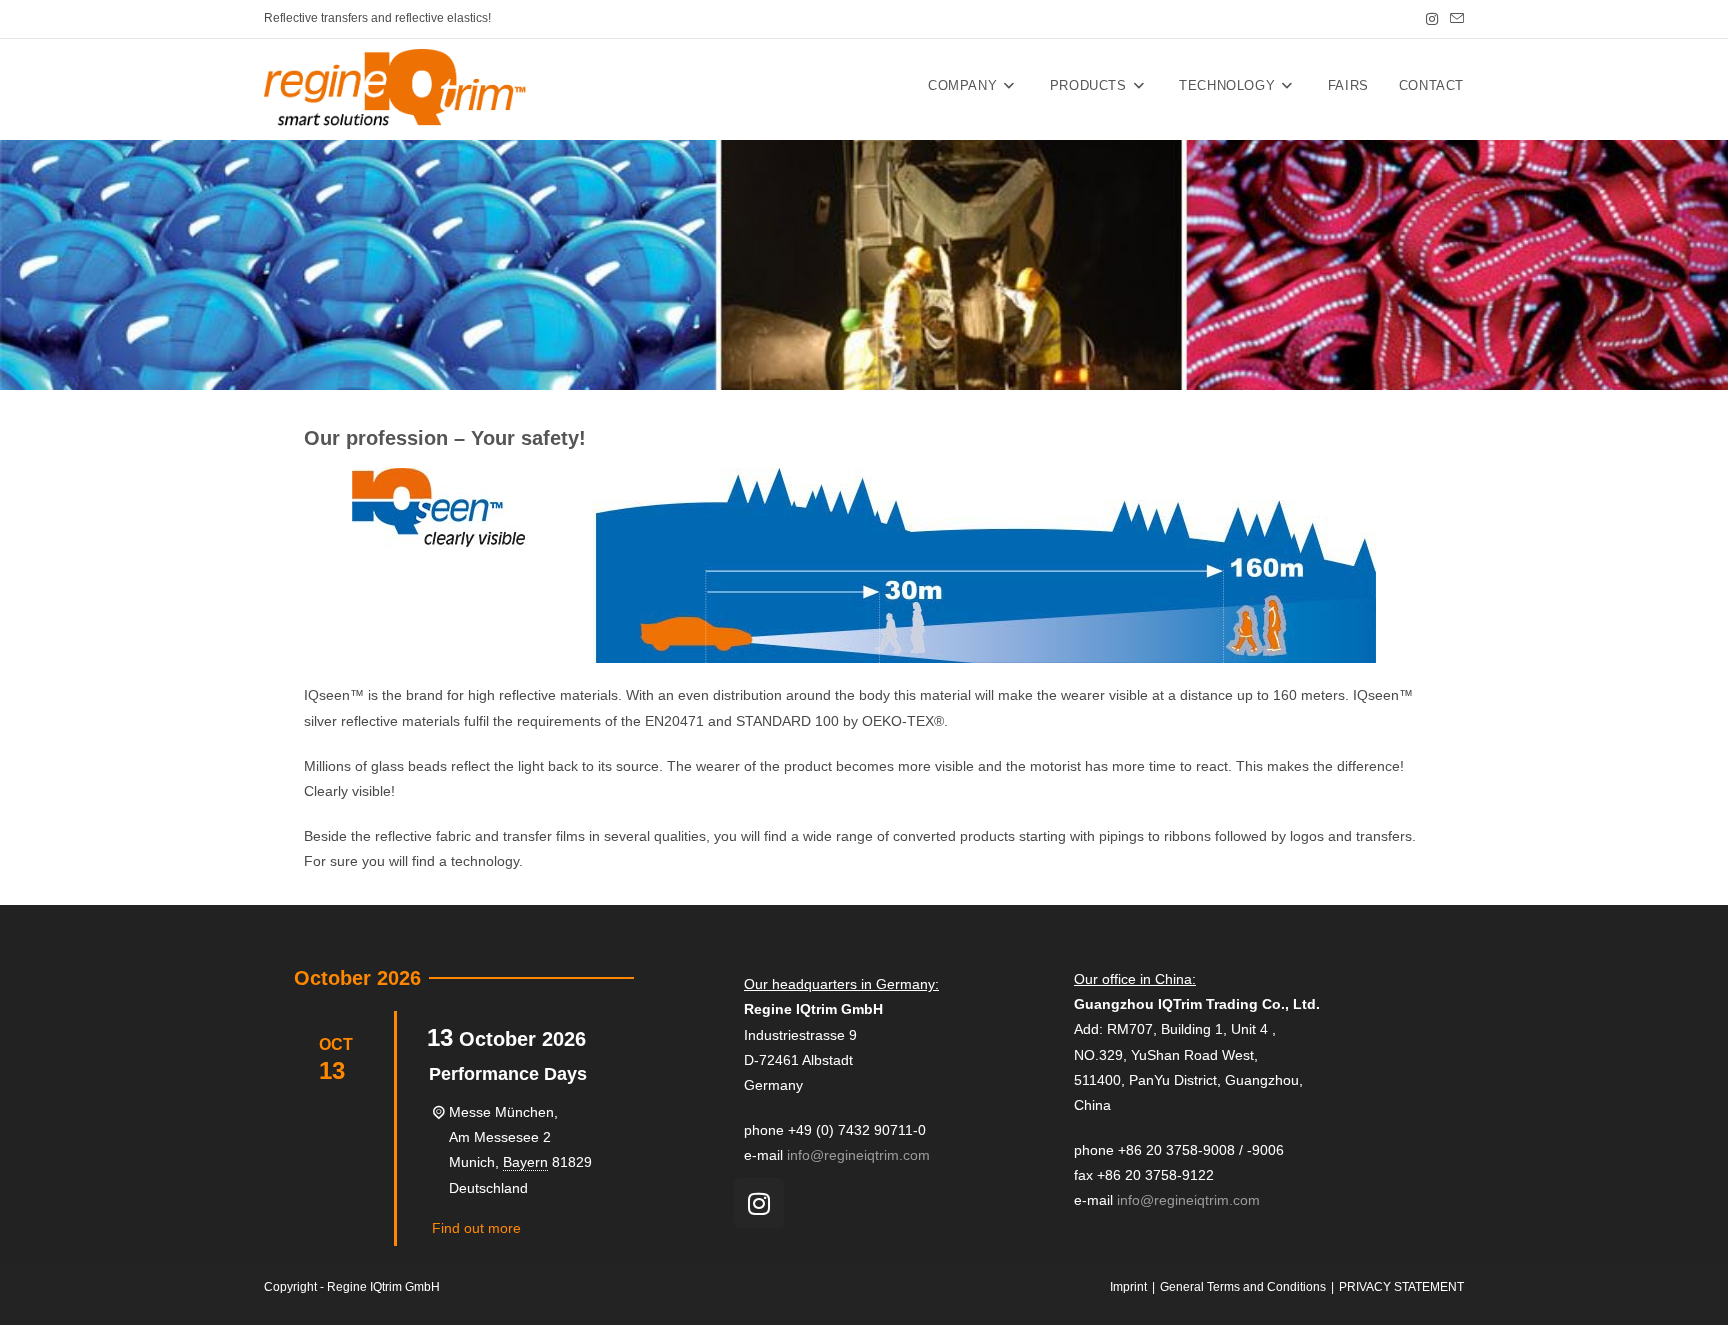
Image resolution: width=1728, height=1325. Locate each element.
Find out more (476, 1228)
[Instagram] (759, 1203)
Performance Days (508, 1074)
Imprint (1128, 1287)
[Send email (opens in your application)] (1454, 19)
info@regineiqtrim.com (858, 1155)
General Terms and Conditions (1243, 1287)
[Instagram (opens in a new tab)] (1432, 19)
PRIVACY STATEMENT (1401, 1287)
